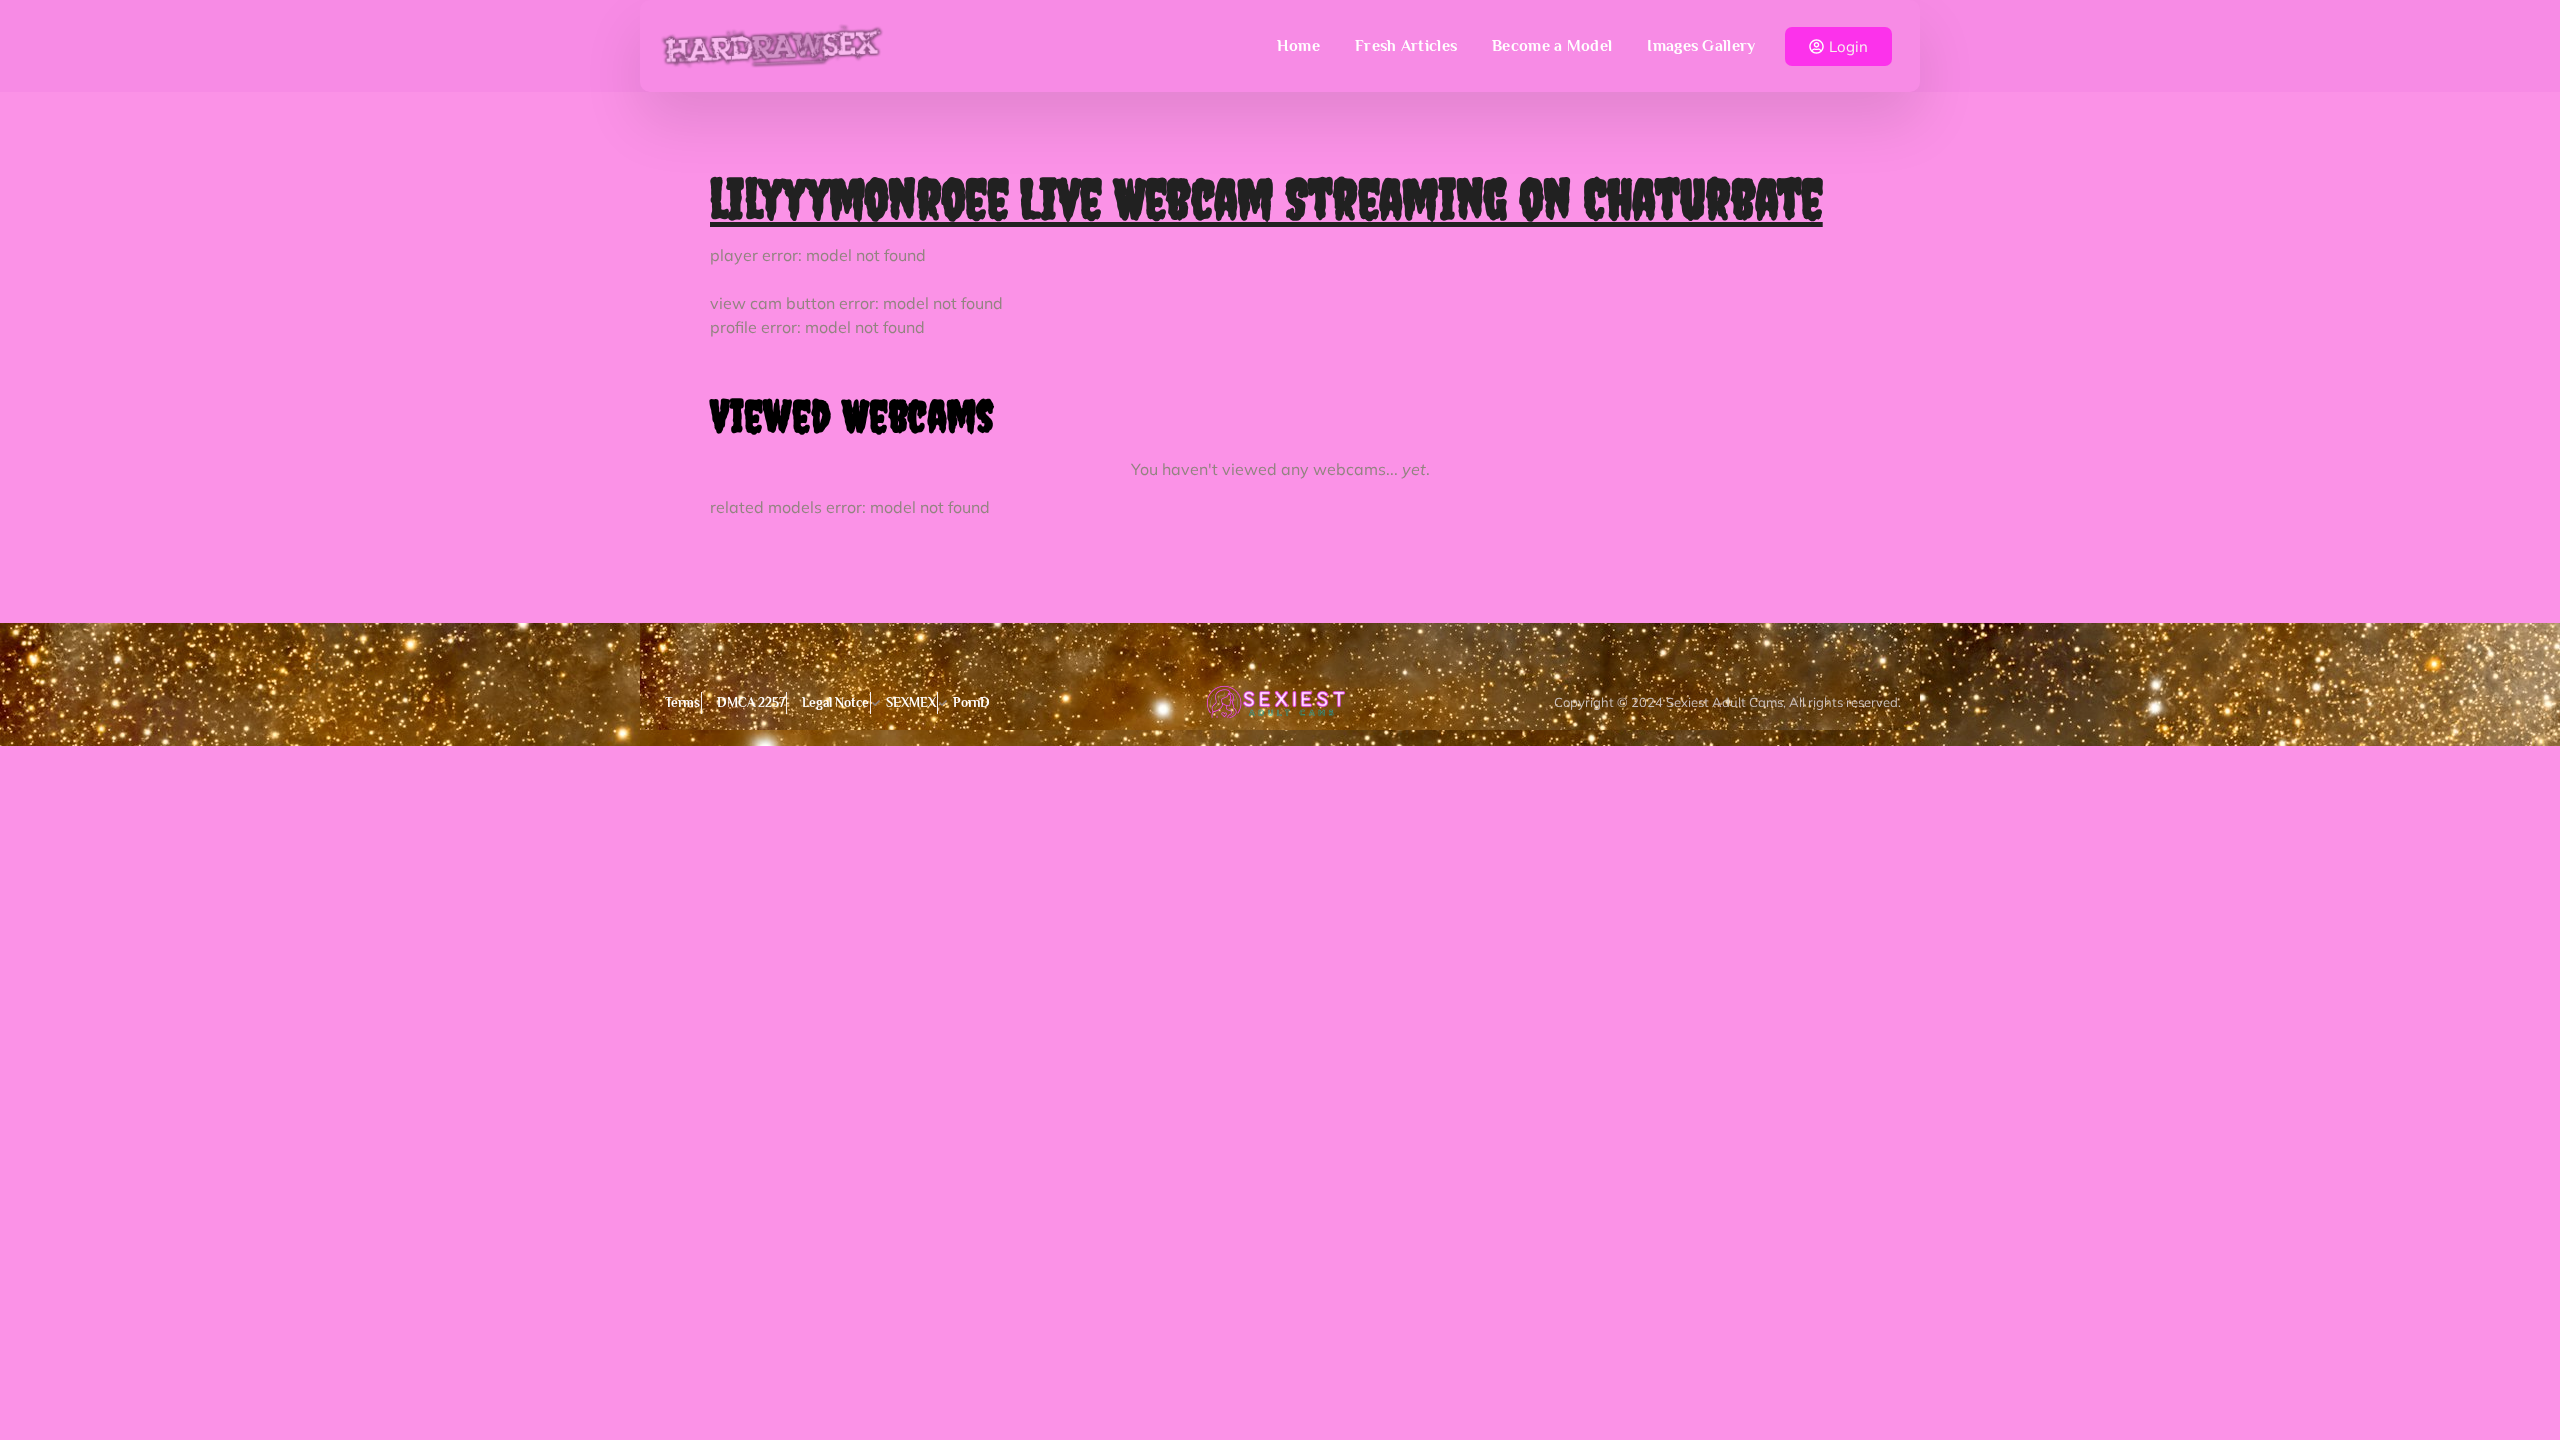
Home (1298, 46)
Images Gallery (1701, 46)
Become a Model (1552, 46)
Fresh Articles (1406, 46)
